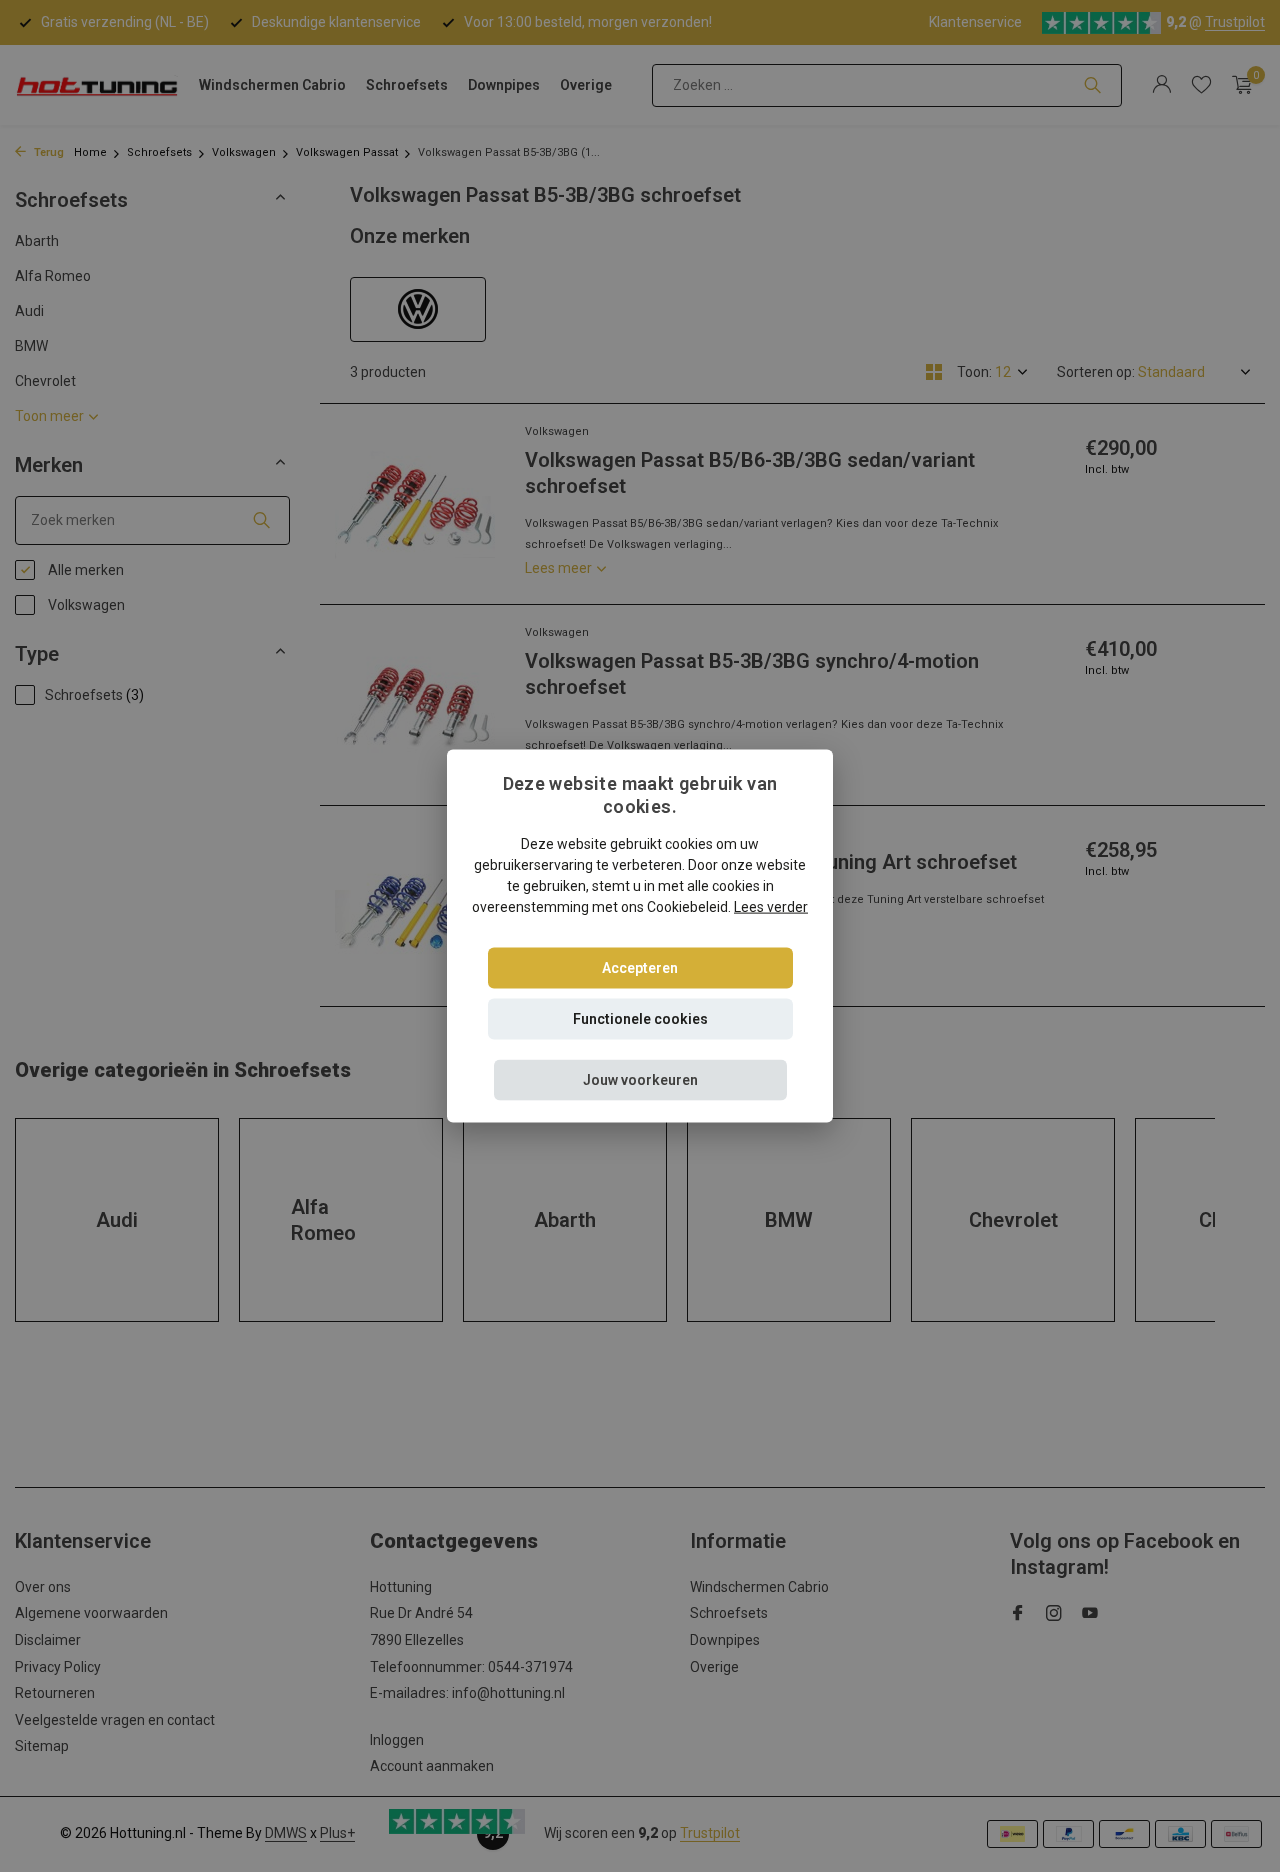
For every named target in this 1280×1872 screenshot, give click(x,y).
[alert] (640, 936)
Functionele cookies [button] (640, 1018)
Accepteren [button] (640, 967)
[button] (640, 1079)
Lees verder (771, 906)
